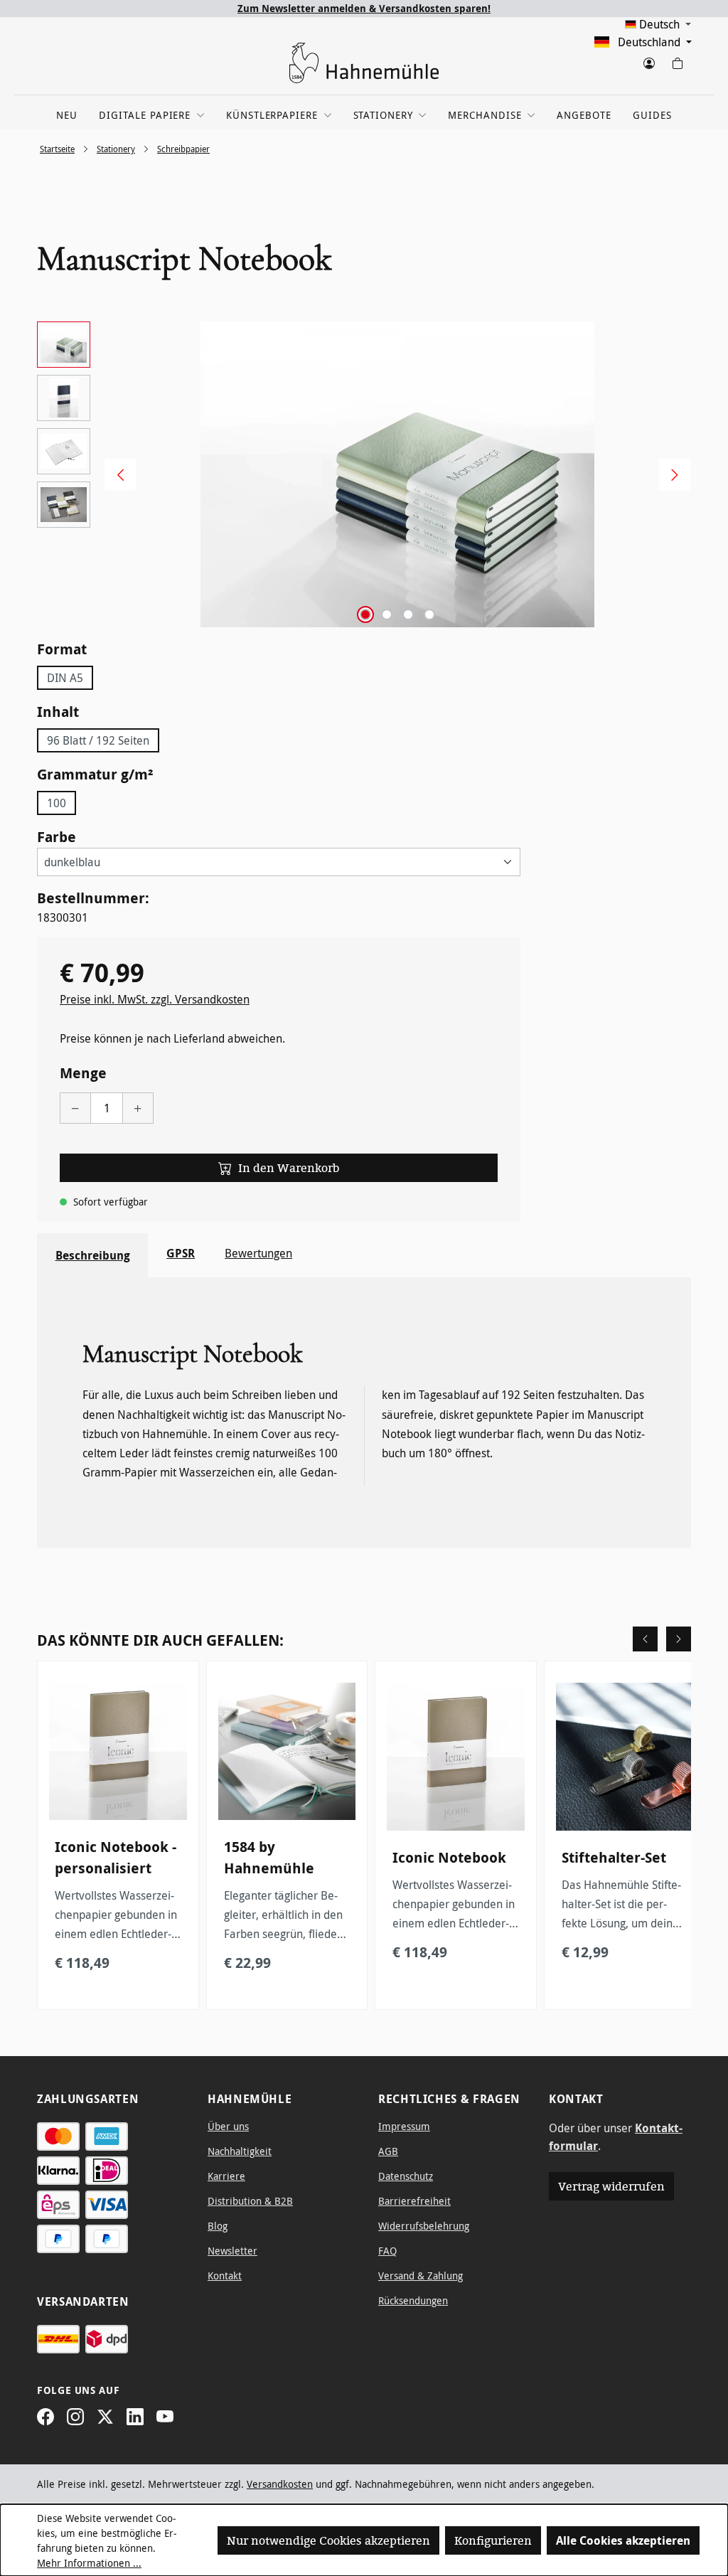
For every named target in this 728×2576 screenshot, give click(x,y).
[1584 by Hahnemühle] (287, 1752)
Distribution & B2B (250, 2201)
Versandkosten (280, 2484)
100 (57, 803)
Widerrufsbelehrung (424, 2226)
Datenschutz (406, 2176)
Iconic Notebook (449, 1857)
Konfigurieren (493, 2540)
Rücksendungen (413, 2300)
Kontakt (225, 2276)
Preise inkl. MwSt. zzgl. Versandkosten (155, 999)
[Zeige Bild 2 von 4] (387, 614)
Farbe (57, 836)
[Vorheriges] (115, 475)
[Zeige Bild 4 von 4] (429, 614)
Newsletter (232, 2251)
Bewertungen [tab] (258, 1253)
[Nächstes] (670, 475)
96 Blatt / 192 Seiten (98, 740)
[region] (364, 474)
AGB (388, 2151)
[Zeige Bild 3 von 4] (408, 614)
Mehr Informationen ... (89, 2563)
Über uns (228, 2126)
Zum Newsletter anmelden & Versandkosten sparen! (364, 8)
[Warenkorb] (677, 60)
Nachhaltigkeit (240, 2151)
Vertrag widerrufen (611, 2186)
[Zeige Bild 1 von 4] (365, 614)
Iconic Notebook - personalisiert (116, 1857)
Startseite (57, 149)
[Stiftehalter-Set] (625, 1757)
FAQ (387, 2251)
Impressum (404, 2126)
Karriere (226, 2176)
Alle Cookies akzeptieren (623, 2540)
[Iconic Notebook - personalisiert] (118, 1752)
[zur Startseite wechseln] (364, 63)
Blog (218, 2226)
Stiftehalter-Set (614, 1857)
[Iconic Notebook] (456, 1757)
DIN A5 (65, 678)
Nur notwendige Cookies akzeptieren (328, 2540)
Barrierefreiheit (414, 2201)
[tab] (92, 1255)
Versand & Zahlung (421, 2276)
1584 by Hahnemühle (269, 1857)
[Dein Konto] (648, 60)
